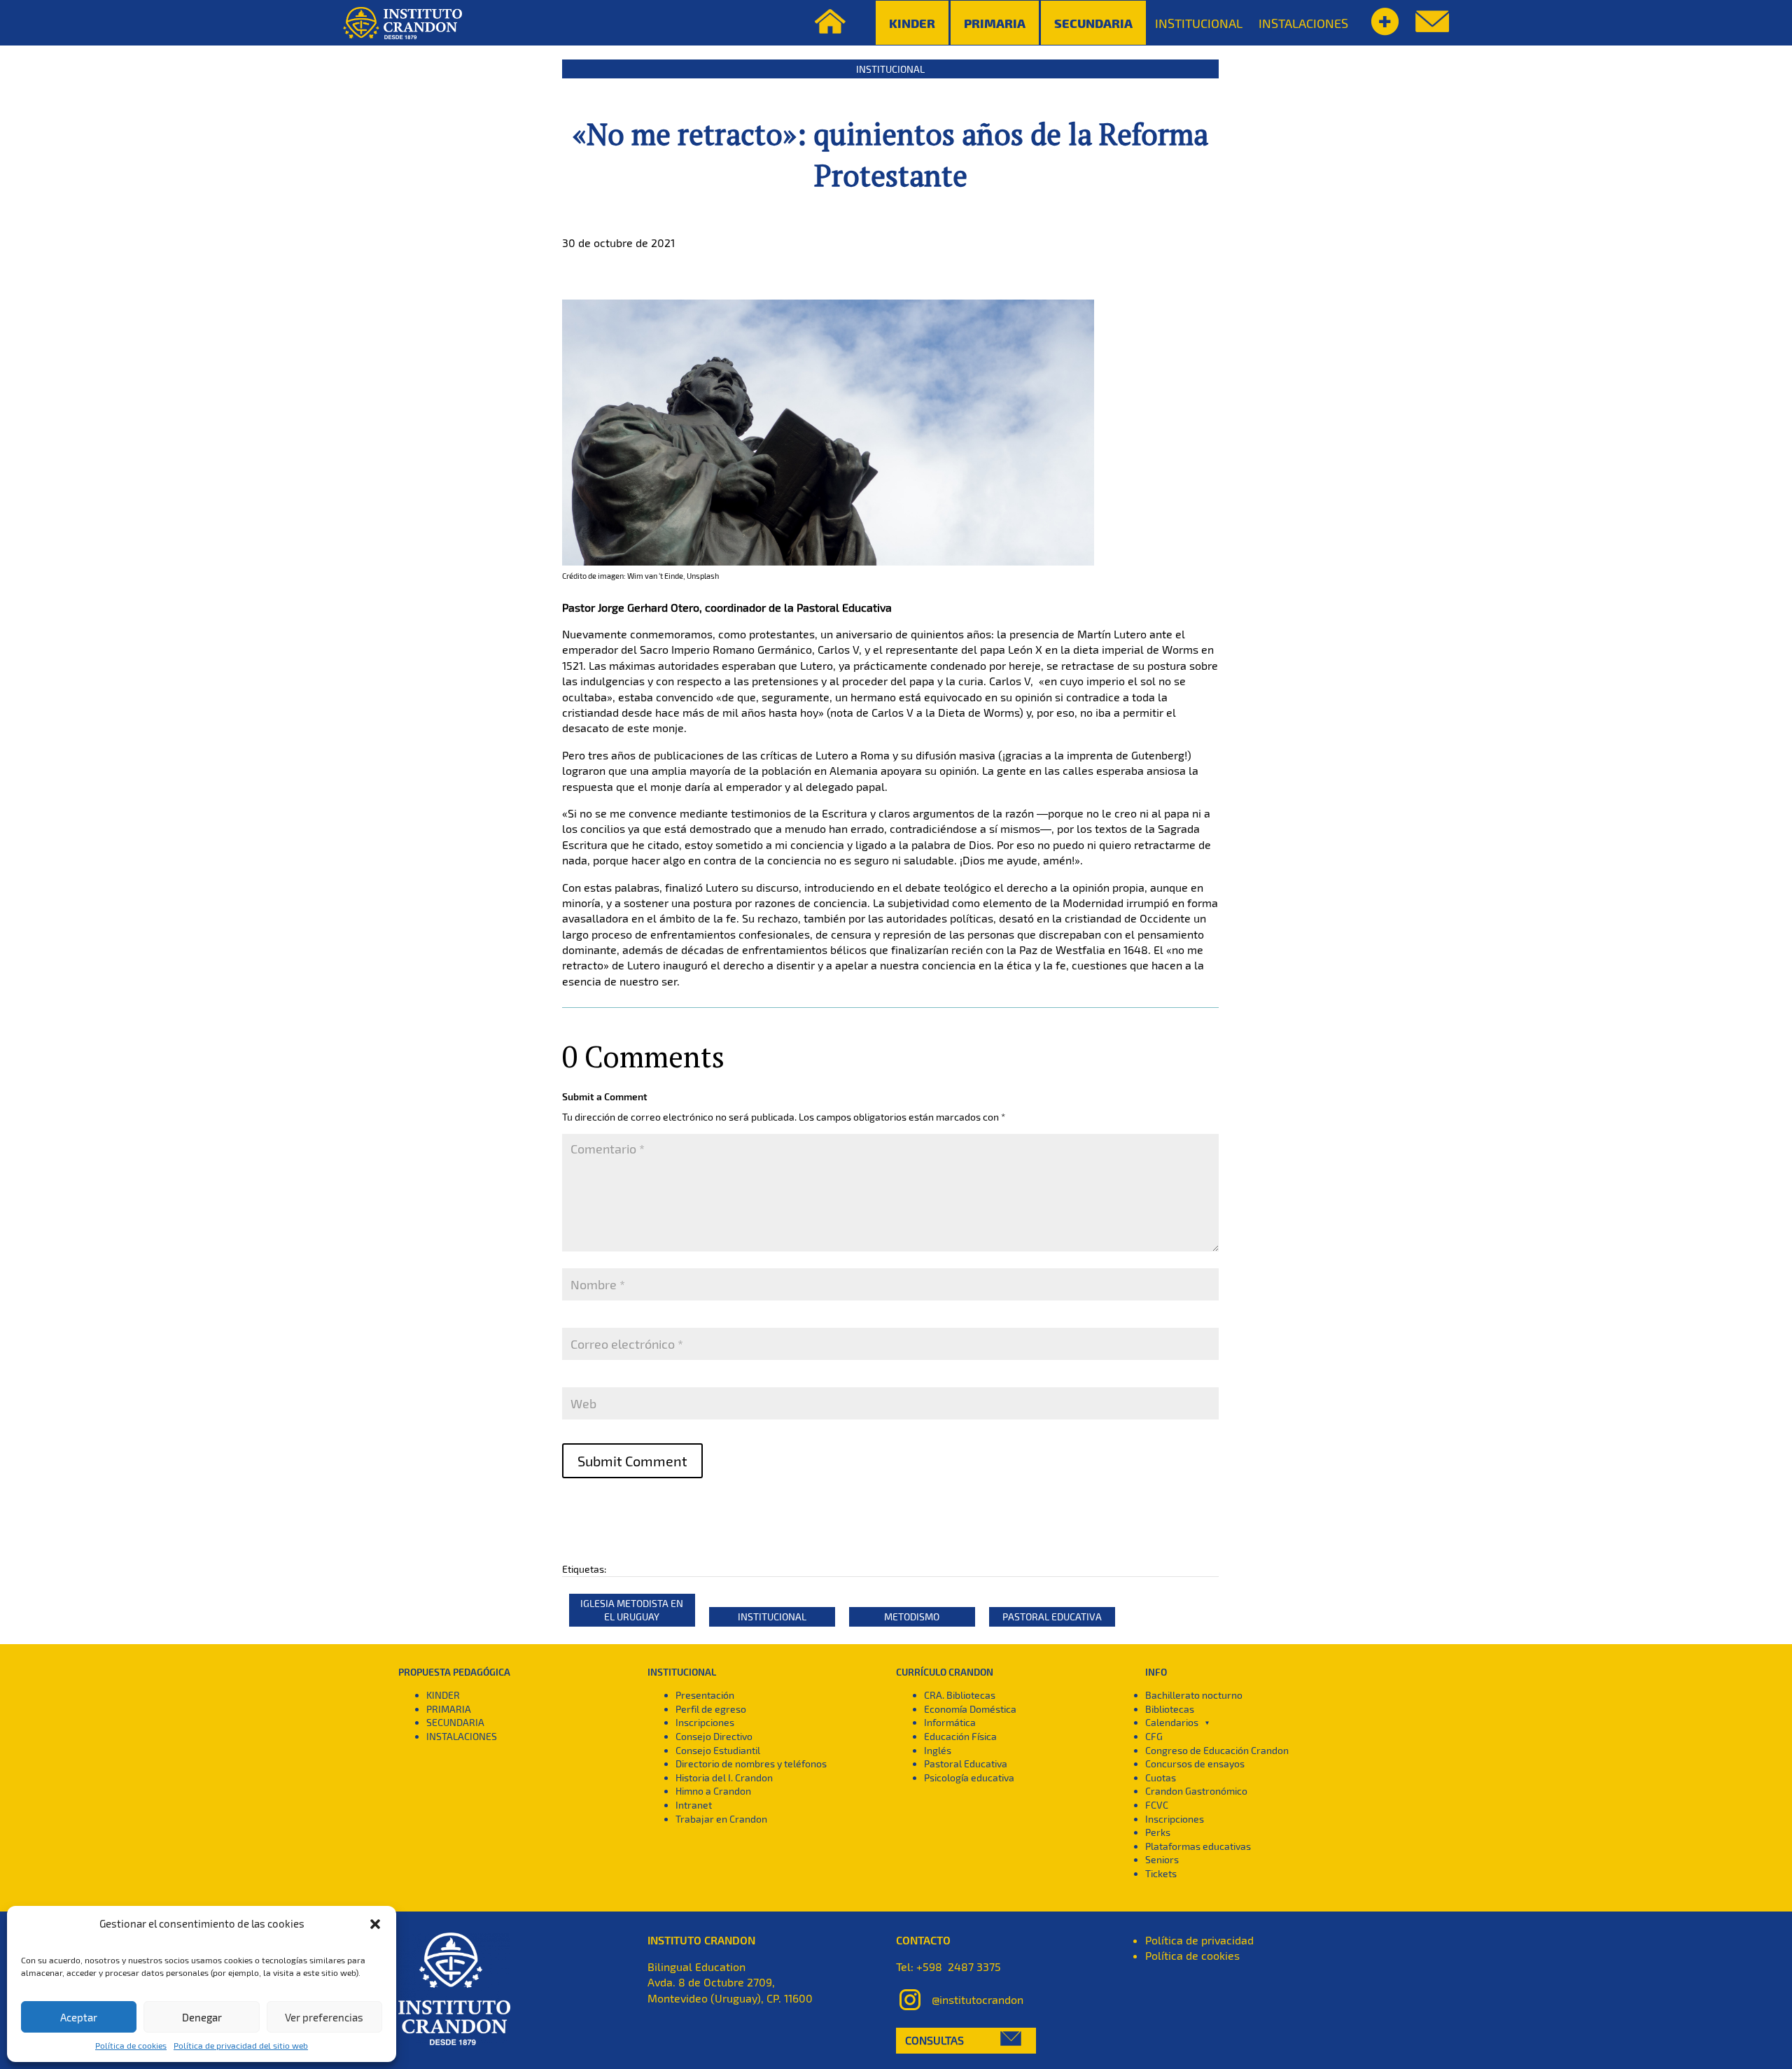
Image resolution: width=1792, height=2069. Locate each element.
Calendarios (1172, 1722)
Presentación (705, 1695)
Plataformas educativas (1198, 1846)
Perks (1158, 1832)
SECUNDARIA (455, 1722)
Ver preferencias (324, 2017)
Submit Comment (632, 1461)
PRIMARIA (449, 1709)
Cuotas (1161, 1777)
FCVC (1157, 1805)
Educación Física (960, 1736)
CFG (1154, 1736)
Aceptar (79, 2017)
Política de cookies (131, 2045)
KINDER (443, 1695)
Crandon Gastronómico (1196, 1791)
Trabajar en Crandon (721, 1819)
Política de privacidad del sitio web (241, 2045)
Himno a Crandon (713, 1791)
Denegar (202, 2017)
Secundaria (1093, 23)
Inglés (938, 1750)
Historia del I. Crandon (724, 1777)
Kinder (912, 23)
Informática (950, 1722)
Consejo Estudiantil (718, 1750)
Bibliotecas (1170, 1709)
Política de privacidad (1199, 1940)
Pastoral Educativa (1052, 1616)
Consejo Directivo (714, 1736)
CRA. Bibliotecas (960, 1695)
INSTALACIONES (1303, 23)
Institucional (890, 69)
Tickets (1161, 1873)
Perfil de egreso (711, 1709)
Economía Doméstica (970, 1709)
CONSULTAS (934, 2040)
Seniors (1162, 1859)
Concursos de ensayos (1195, 1763)
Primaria (995, 23)
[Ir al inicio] (402, 23)
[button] (375, 1924)
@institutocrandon (978, 1999)
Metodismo (912, 1616)
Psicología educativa (969, 1777)
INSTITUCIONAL (1199, 23)
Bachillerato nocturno (1194, 1695)
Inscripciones (705, 1722)
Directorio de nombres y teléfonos (751, 1763)
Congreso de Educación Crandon (1217, 1750)
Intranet (694, 1805)
